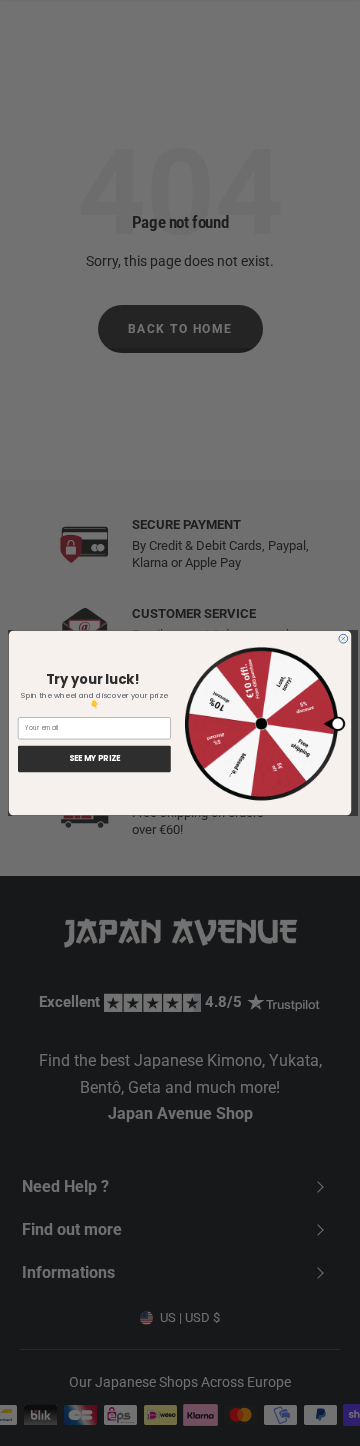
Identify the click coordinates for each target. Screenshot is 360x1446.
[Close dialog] (343, 638)
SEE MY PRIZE (94, 759)
